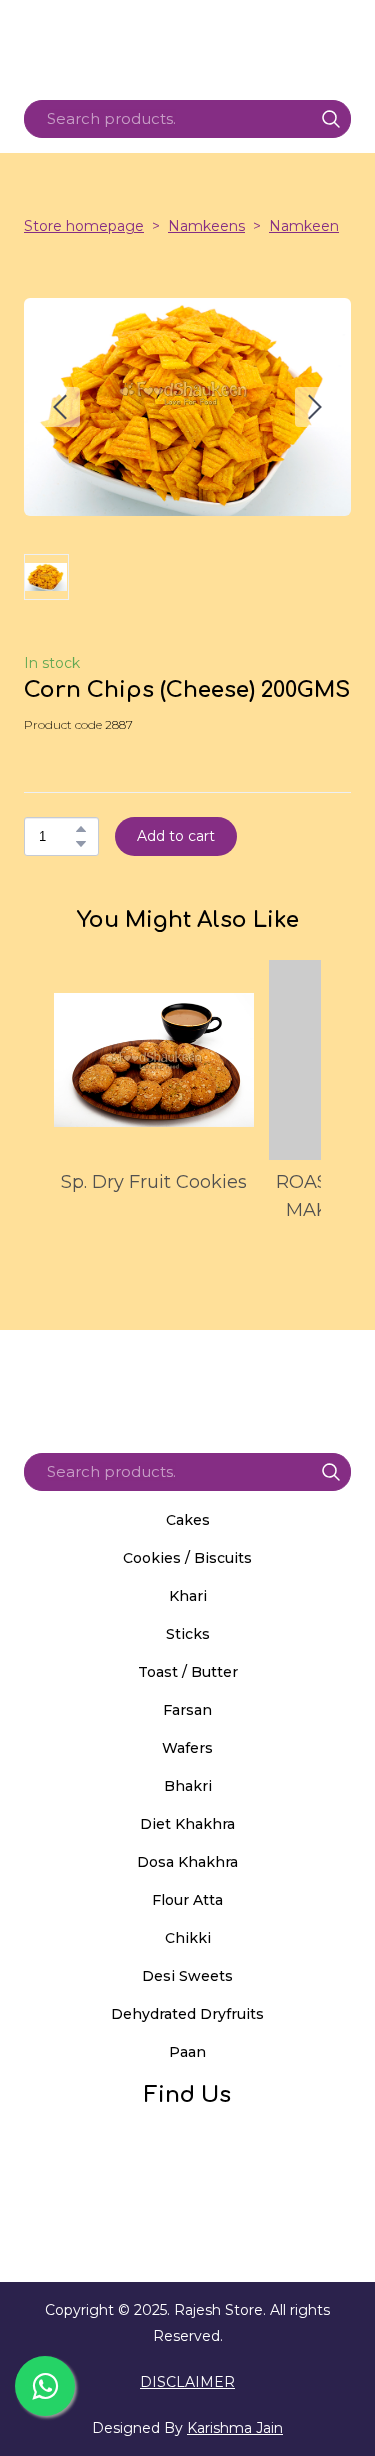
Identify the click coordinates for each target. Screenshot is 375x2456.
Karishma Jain (235, 2428)
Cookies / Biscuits (187, 1558)
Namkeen (304, 226)
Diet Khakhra (187, 1824)
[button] (331, 119)
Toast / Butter (188, 1672)
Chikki (188, 1938)
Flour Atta (187, 1900)
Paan (187, 2052)
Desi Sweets (187, 1976)
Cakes (188, 1520)
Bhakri (188, 1786)
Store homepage (84, 226)
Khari (188, 1596)
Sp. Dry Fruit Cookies (154, 1182)
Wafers (187, 1748)
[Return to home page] (187, 1384)
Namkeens (206, 226)
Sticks (188, 1634)
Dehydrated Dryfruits (187, 2014)
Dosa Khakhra (187, 1862)
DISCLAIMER (187, 2382)
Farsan (187, 1710)
